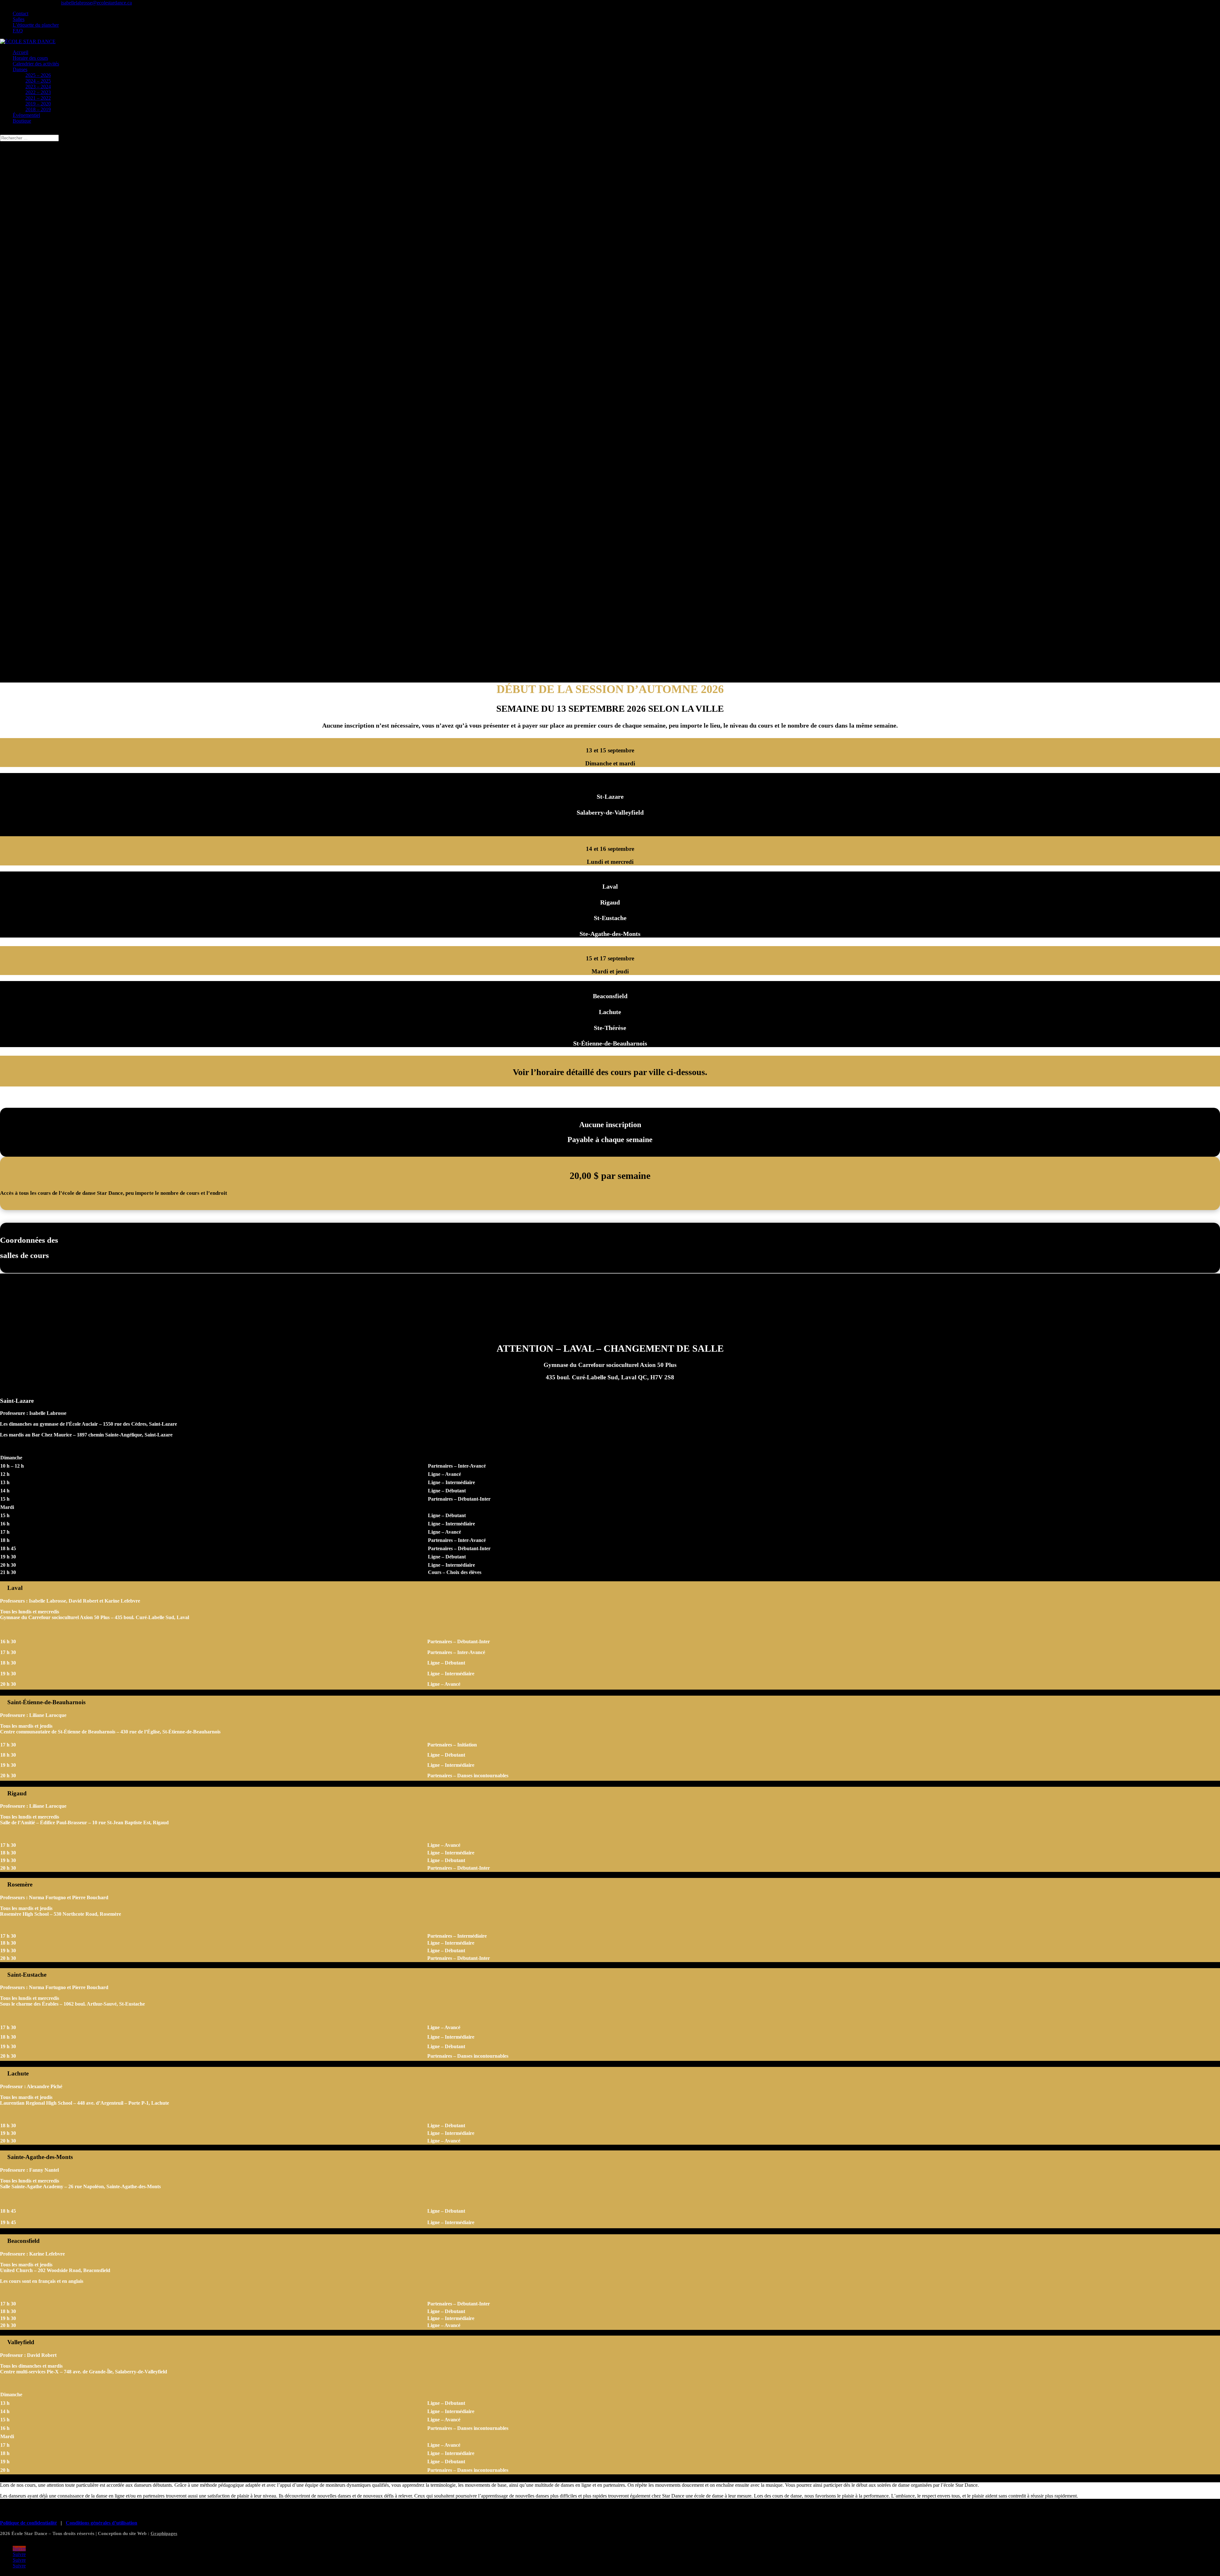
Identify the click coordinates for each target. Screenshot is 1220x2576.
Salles (19, 19)
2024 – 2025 (38, 81)
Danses (20, 69)
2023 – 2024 (38, 87)
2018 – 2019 (38, 109)
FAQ (18, 31)
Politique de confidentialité (28, 2523)
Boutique (22, 121)
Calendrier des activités (36, 64)
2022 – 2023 (38, 92)
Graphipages (164, 2533)
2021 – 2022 (38, 98)
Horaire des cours (30, 58)
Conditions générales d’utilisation (102, 2523)
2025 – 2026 (38, 75)
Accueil (20, 52)
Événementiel (26, 115)
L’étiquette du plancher (36, 25)
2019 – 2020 (38, 104)
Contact (20, 13)
